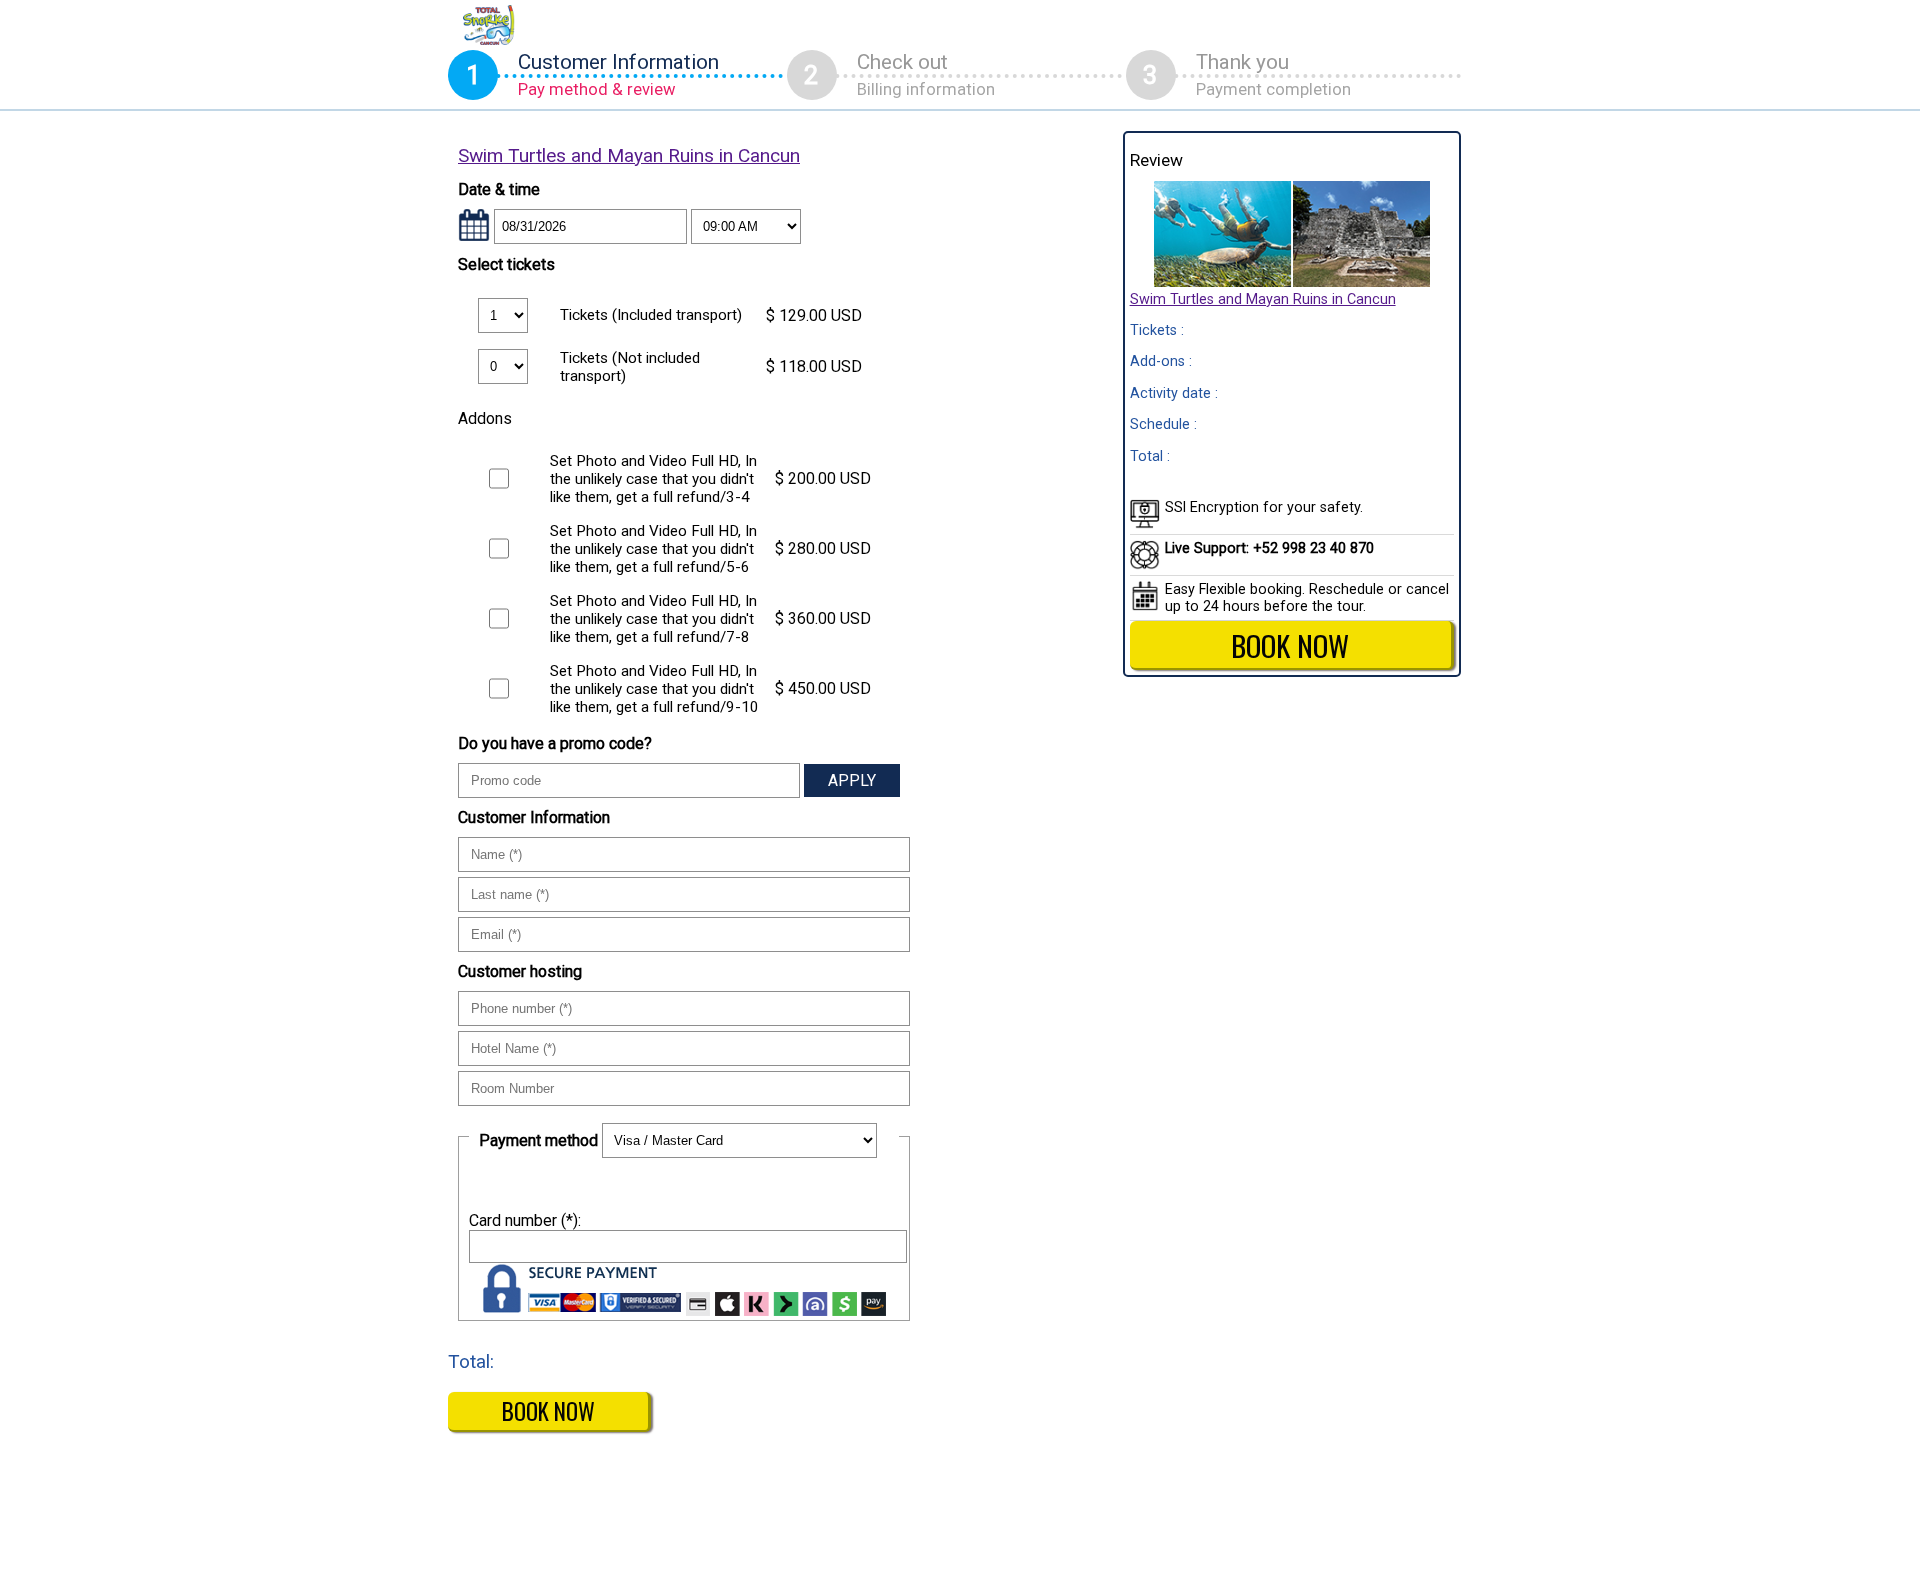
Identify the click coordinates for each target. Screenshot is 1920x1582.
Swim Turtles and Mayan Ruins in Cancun (629, 155)
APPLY (852, 780)
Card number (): (525, 1220)
